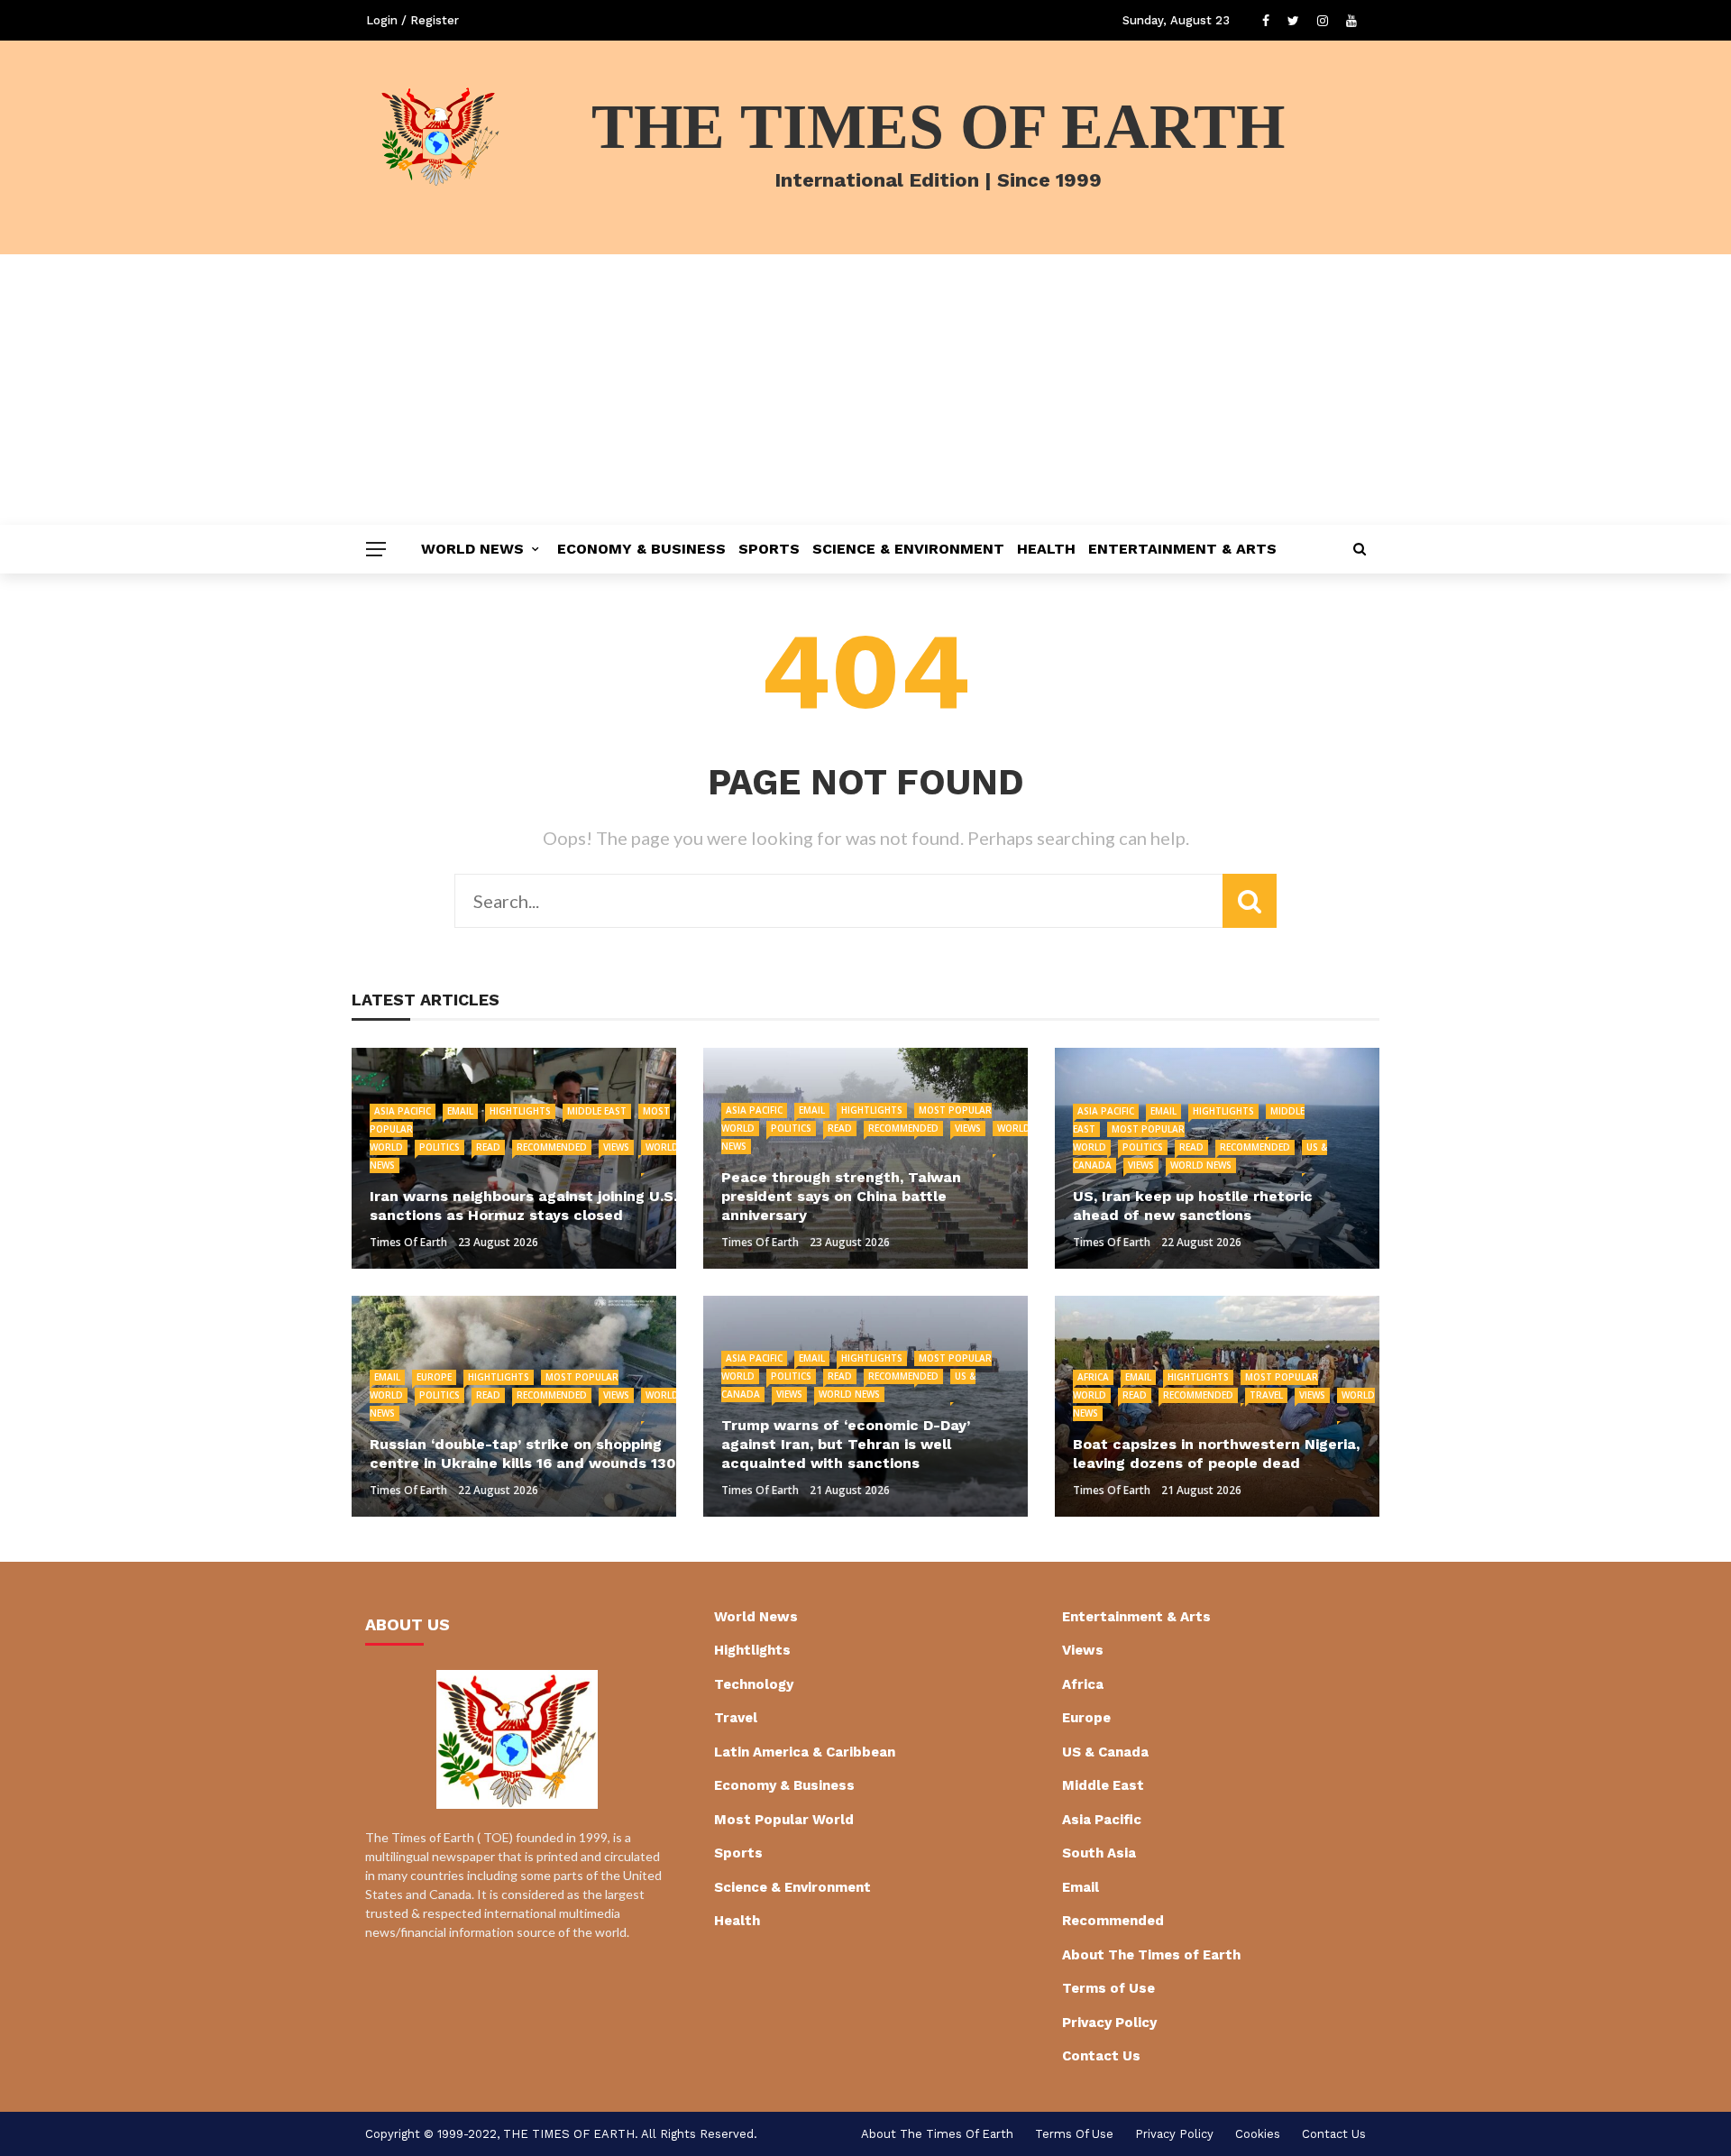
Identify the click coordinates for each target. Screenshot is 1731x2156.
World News (472, 549)
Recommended (552, 1147)
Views (616, 1147)
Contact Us (1101, 2056)
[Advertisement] (865, 390)
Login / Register (412, 20)
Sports (769, 549)
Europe (434, 1377)
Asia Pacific (403, 1111)
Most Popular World (784, 1820)
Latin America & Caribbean (805, 1752)
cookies (1258, 2134)
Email (460, 1111)
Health (1046, 549)
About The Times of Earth (1151, 1955)
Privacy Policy (1109, 2023)
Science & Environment (908, 549)
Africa (1093, 1377)
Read (488, 1147)
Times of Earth (408, 1242)
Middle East (597, 1111)
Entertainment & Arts (1182, 549)
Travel (1266, 1395)
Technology (754, 1684)
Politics (440, 1147)
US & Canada (1105, 1752)
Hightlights (520, 1111)
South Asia (1099, 1853)
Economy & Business (641, 549)
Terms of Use (1108, 1988)
